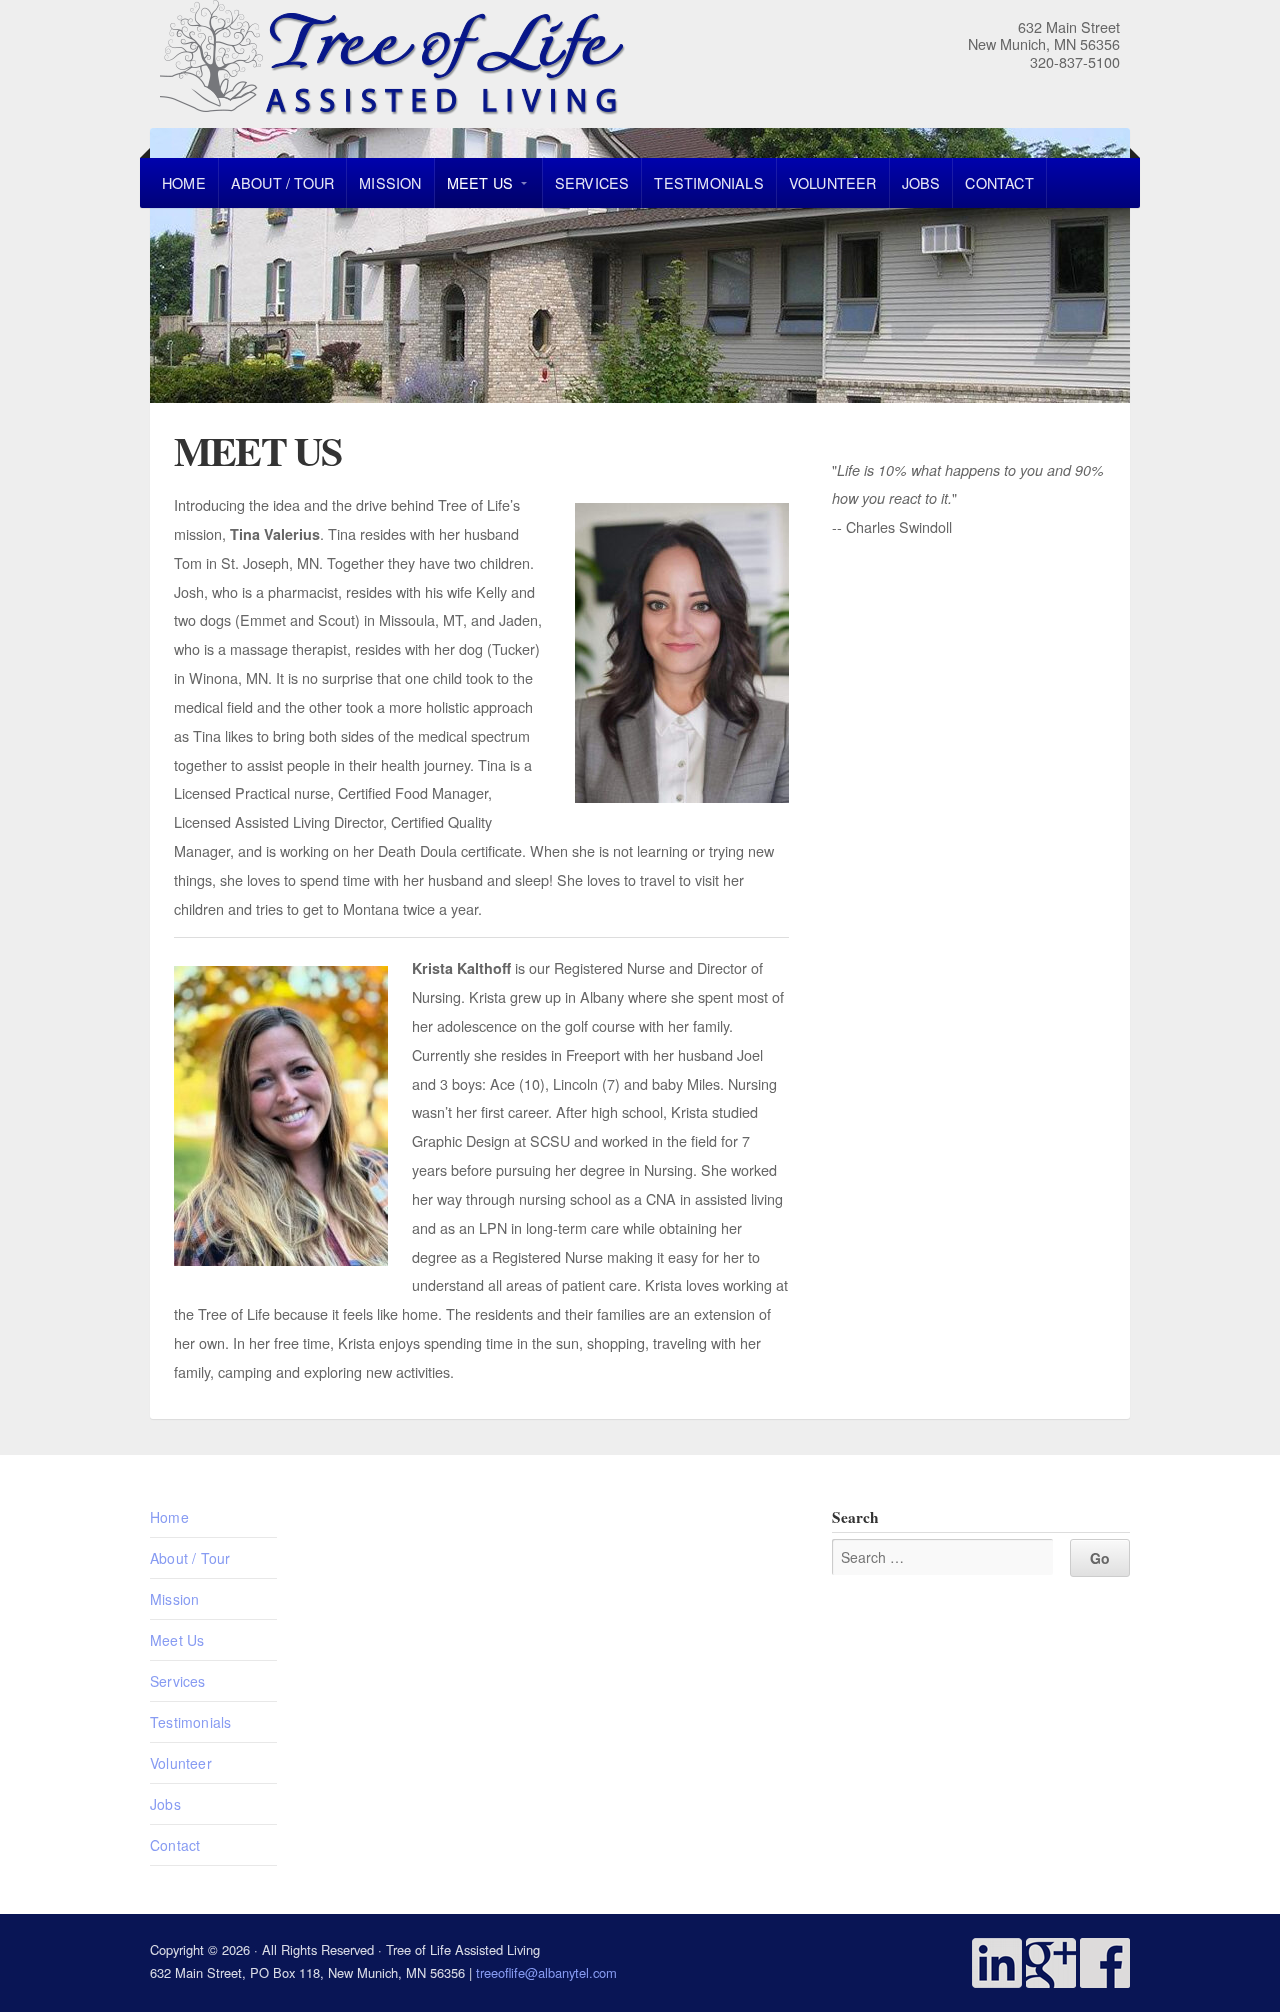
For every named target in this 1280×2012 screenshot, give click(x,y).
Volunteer (833, 182)
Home (184, 182)
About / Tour (282, 182)
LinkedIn (997, 1963)
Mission (390, 182)
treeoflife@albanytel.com (546, 1972)
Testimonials (708, 182)
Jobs (921, 182)
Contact (999, 182)
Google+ (1051, 1963)
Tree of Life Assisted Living (512, 60)
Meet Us (480, 182)
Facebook (1105, 1963)
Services (592, 182)
